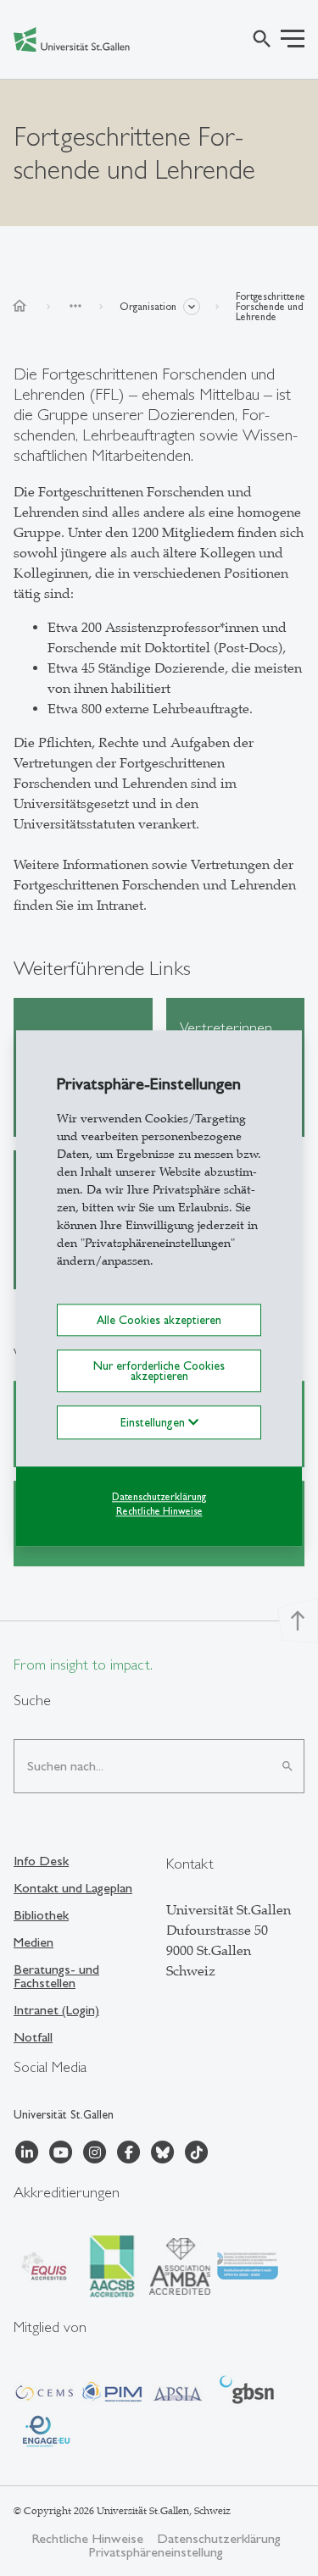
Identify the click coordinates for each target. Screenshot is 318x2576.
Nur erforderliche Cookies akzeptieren (159, 1371)
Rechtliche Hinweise (159, 1511)
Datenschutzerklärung (159, 1498)
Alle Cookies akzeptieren (159, 1320)
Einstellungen (154, 1423)
